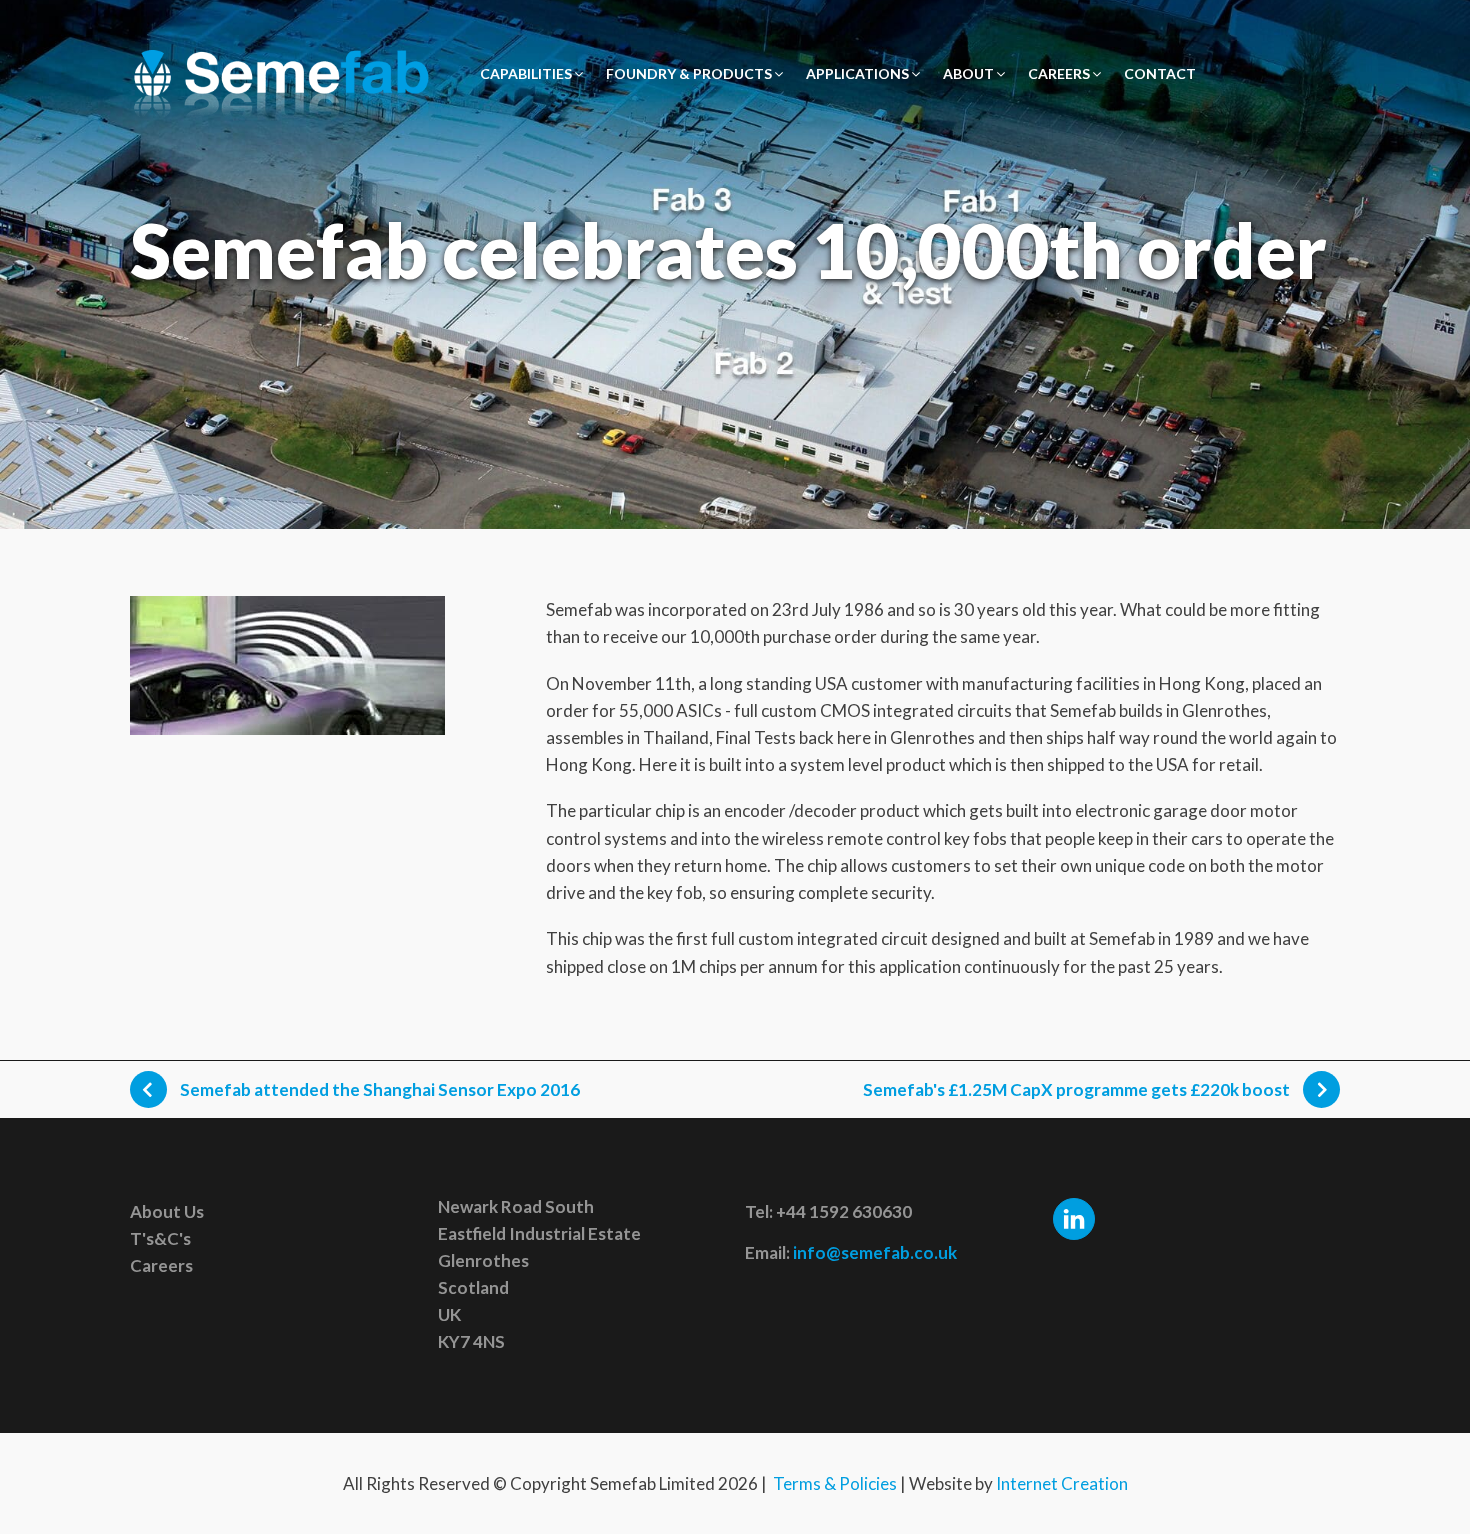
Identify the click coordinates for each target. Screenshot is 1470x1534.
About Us (167, 1211)
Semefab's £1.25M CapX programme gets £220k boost (1078, 1089)
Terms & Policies (835, 1483)
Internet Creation (1062, 1483)
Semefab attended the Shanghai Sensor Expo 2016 (378, 1089)
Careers (161, 1265)
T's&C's (160, 1238)
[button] (533, 74)
